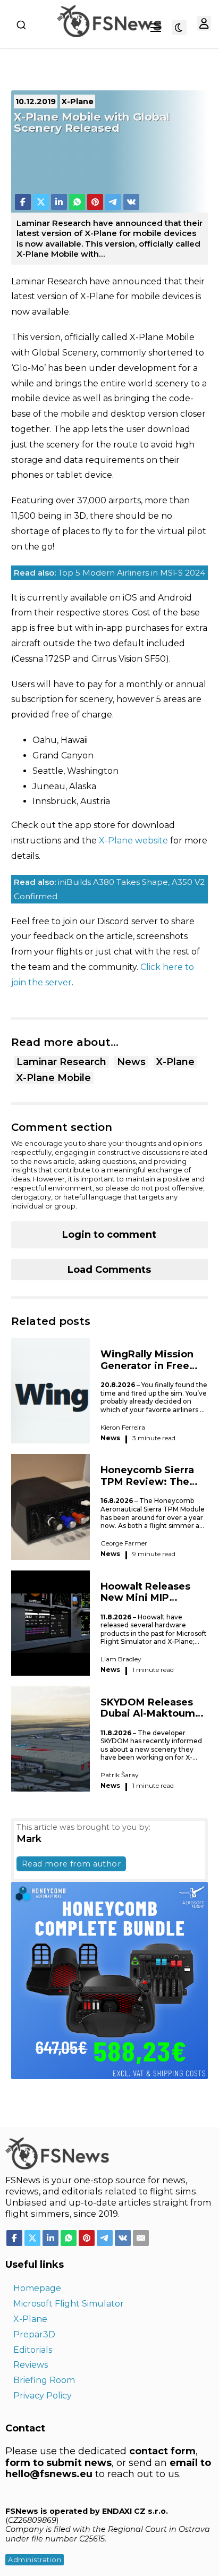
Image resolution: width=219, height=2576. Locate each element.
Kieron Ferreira (123, 1427)
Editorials (33, 2350)
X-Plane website (133, 841)
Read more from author (71, 1864)
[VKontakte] (131, 202)
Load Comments (109, 1270)
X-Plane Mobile (54, 1078)
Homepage (37, 2288)
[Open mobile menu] (156, 28)
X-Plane (175, 1062)
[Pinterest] (95, 202)
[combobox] (21, 25)
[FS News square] (110, 1980)
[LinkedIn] (59, 202)
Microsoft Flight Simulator (69, 2304)
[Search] (21, 25)
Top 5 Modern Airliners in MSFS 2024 (109, 573)
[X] (41, 202)
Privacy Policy (43, 2396)
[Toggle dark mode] (179, 28)
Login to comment (109, 1235)
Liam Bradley (121, 1659)
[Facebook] (23, 202)
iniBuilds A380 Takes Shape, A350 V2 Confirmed (109, 889)
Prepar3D (34, 2334)
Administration (35, 2560)
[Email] (141, 2238)
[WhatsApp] (77, 202)
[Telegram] (113, 202)
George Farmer (124, 1543)
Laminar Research (61, 1062)
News (131, 1062)
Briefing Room (44, 2380)
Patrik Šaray (120, 1775)
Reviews (31, 2365)
